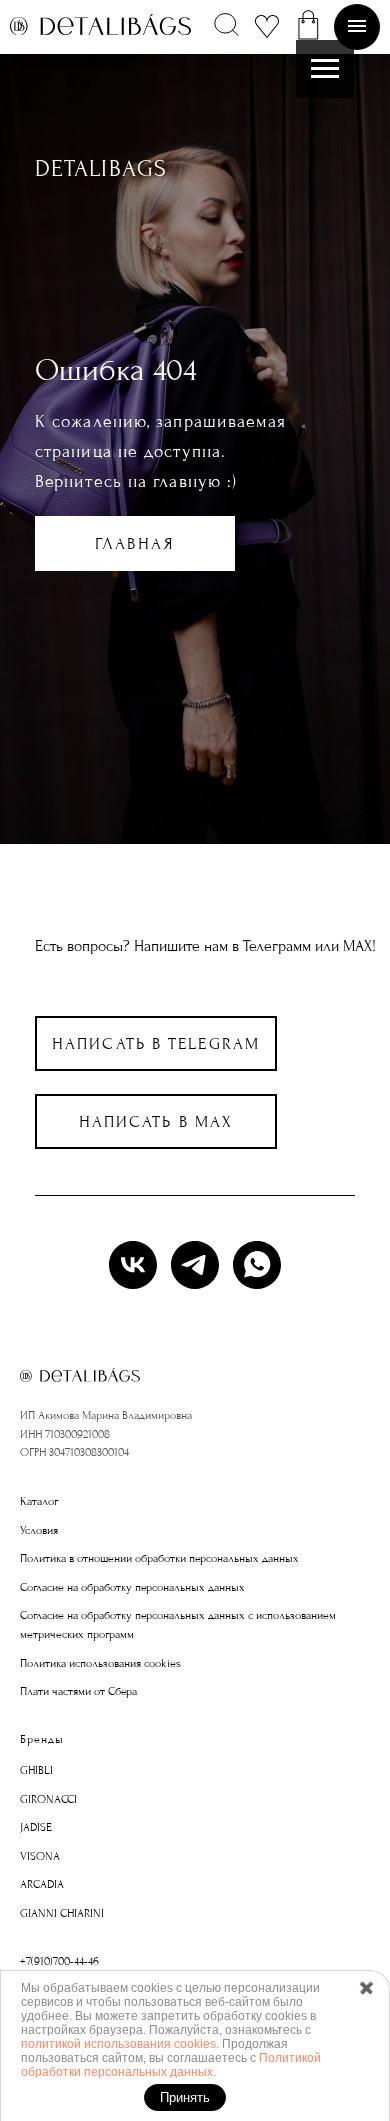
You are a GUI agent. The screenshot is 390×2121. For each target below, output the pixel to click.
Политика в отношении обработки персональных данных (159, 1558)
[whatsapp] (257, 1265)
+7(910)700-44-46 (59, 1961)
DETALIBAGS (101, 168)
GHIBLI (36, 1770)
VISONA (40, 1856)
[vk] (133, 1265)
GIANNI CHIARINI (62, 1913)
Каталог (39, 1501)
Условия (39, 1530)
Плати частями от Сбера (78, 1691)
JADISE (36, 1827)
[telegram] (195, 1265)
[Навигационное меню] (325, 69)
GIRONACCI (48, 1799)
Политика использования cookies (100, 1663)
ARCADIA (42, 1884)
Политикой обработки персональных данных (171, 2065)
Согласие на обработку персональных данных (132, 1587)
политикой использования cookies (118, 2044)
